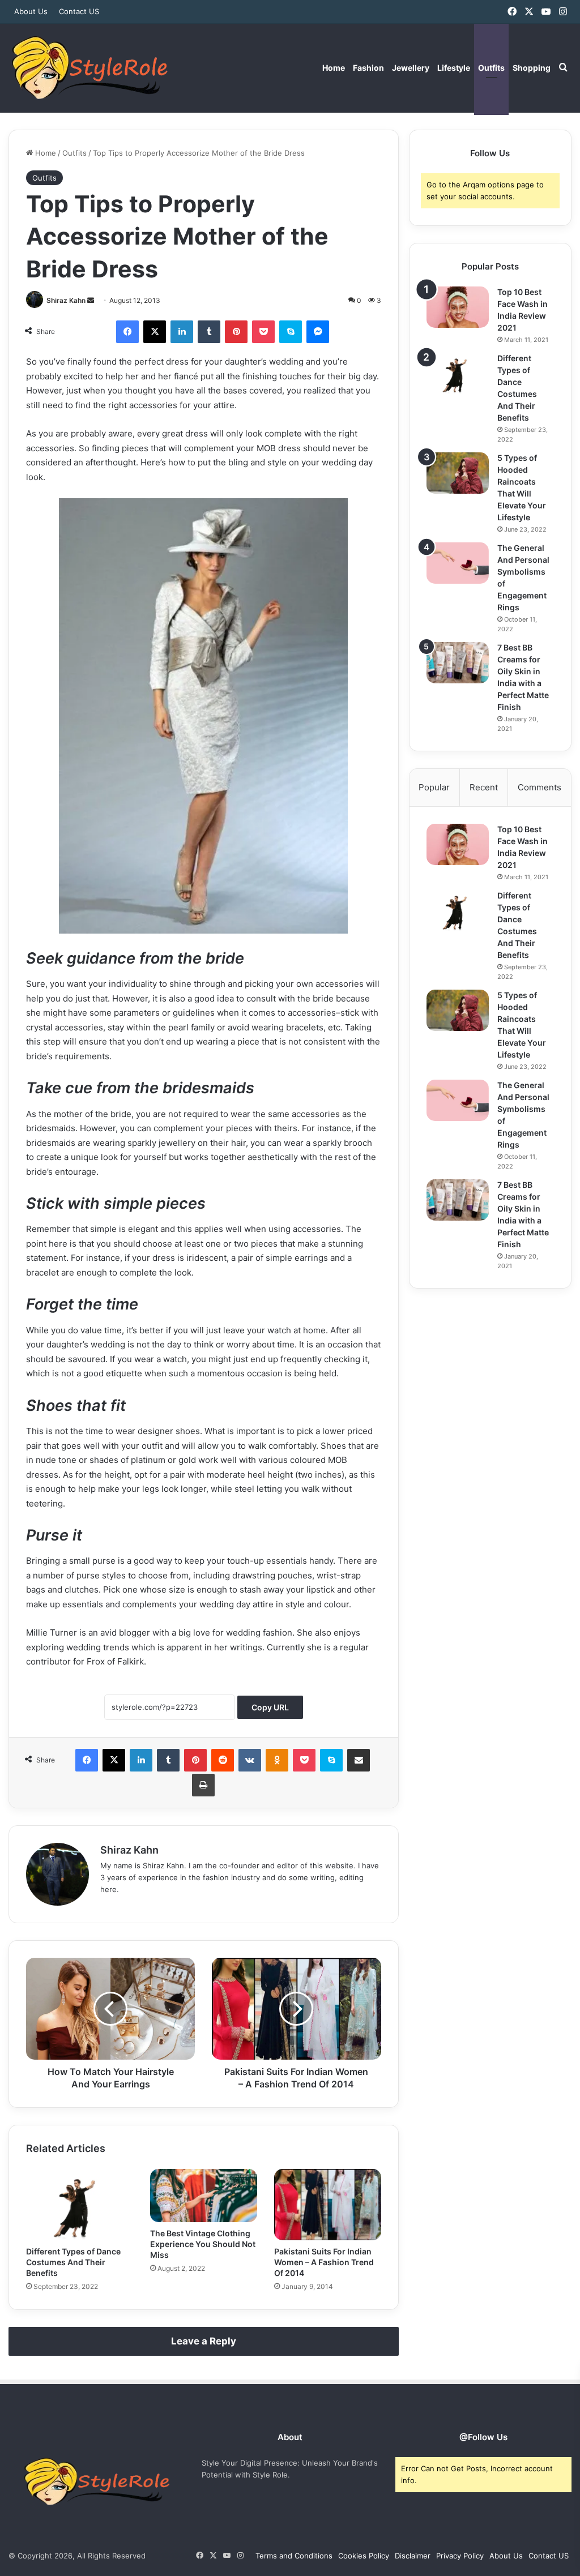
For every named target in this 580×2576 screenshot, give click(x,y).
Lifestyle (454, 68)
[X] (155, 332)
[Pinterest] (236, 332)
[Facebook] (127, 332)
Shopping (532, 68)
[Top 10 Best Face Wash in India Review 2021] (458, 307)
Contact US (79, 11)
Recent (484, 787)
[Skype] (291, 332)
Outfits (491, 68)
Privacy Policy (460, 2556)
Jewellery (411, 68)
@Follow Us (483, 2437)
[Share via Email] (359, 1760)
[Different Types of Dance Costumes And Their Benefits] (80, 2205)
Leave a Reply (204, 2341)
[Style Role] (89, 68)
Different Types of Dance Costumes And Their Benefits (73, 2262)
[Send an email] (91, 300)
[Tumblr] (209, 332)
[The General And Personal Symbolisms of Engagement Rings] (458, 563)
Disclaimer (413, 2556)
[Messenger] (318, 332)
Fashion (368, 68)
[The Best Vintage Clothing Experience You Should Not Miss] (204, 2196)
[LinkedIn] (182, 332)
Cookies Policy (364, 2556)
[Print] (203, 1785)
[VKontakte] (250, 1760)
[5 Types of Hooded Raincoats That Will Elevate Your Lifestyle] (458, 473)
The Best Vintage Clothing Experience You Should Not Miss (203, 2244)
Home (334, 68)
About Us (31, 11)
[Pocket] (263, 332)
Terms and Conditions (294, 2556)
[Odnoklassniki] (277, 1760)
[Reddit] (223, 1760)
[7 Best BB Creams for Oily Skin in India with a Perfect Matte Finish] (458, 663)
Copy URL (270, 1707)
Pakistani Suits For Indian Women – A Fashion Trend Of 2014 (324, 2262)
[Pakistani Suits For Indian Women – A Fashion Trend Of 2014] (328, 2205)
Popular (434, 787)
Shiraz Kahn (66, 300)
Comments (540, 787)
